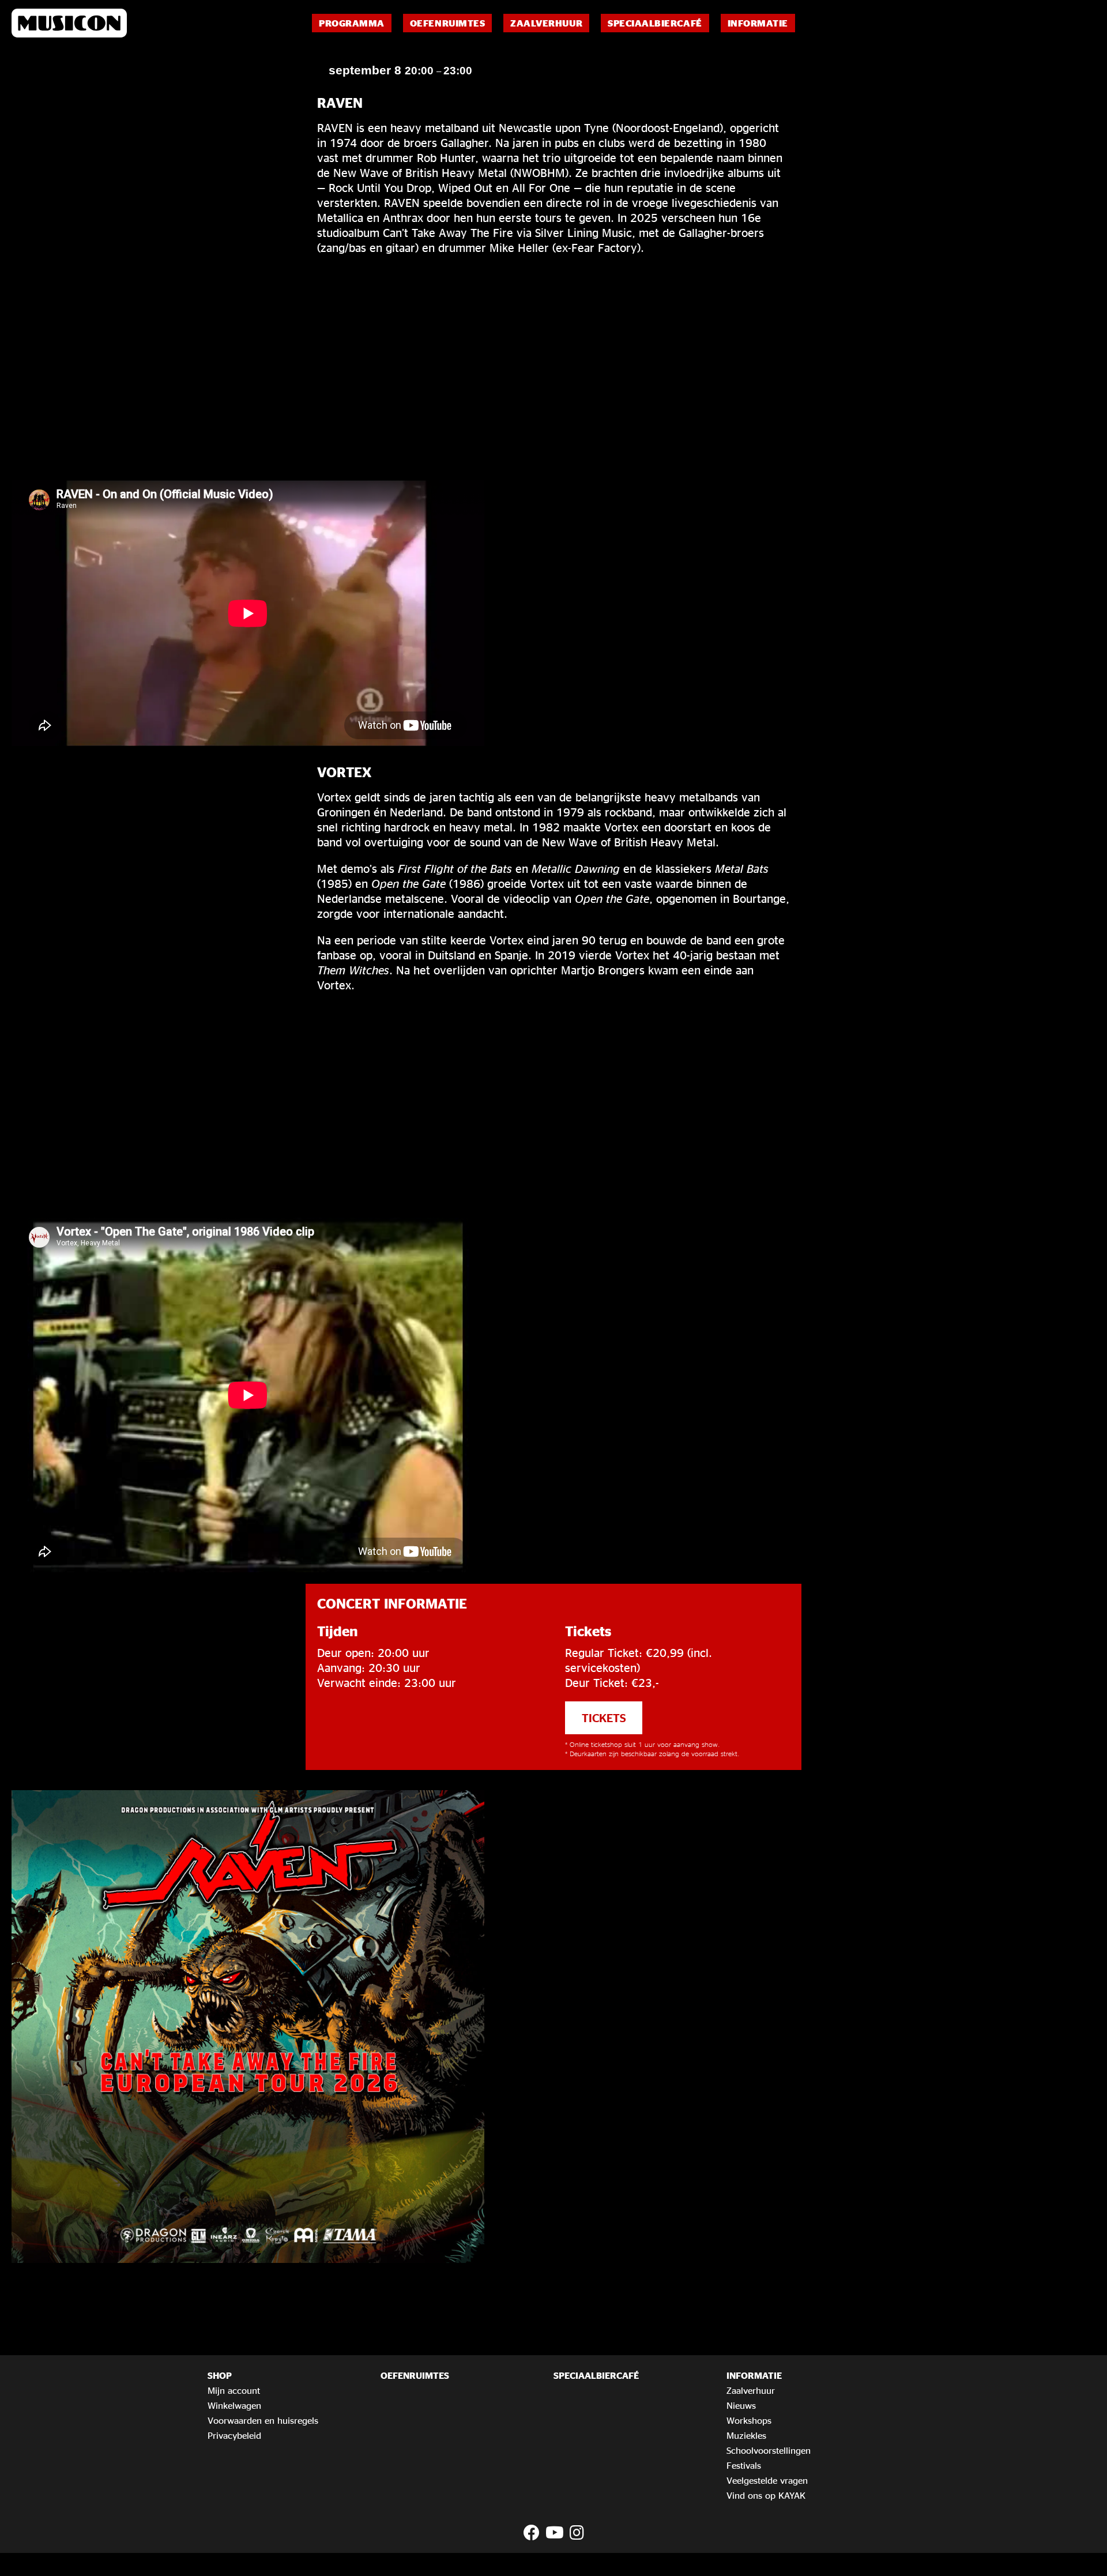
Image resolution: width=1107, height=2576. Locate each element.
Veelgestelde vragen (767, 2480)
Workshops (749, 2420)
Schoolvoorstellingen (769, 2450)
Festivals (744, 2465)
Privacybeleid (234, 2435)
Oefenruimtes (447, 23)
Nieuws (741, 2405)
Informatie (758, 23)
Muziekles (746, 2435)
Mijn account (234, 2390)
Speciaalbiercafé (655, 23)
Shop (220, 2375)
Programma (352, 23)
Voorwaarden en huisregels (263, 2420)
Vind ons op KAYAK (766, 2495)
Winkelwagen (234, 2405)
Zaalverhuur (546, 23)
